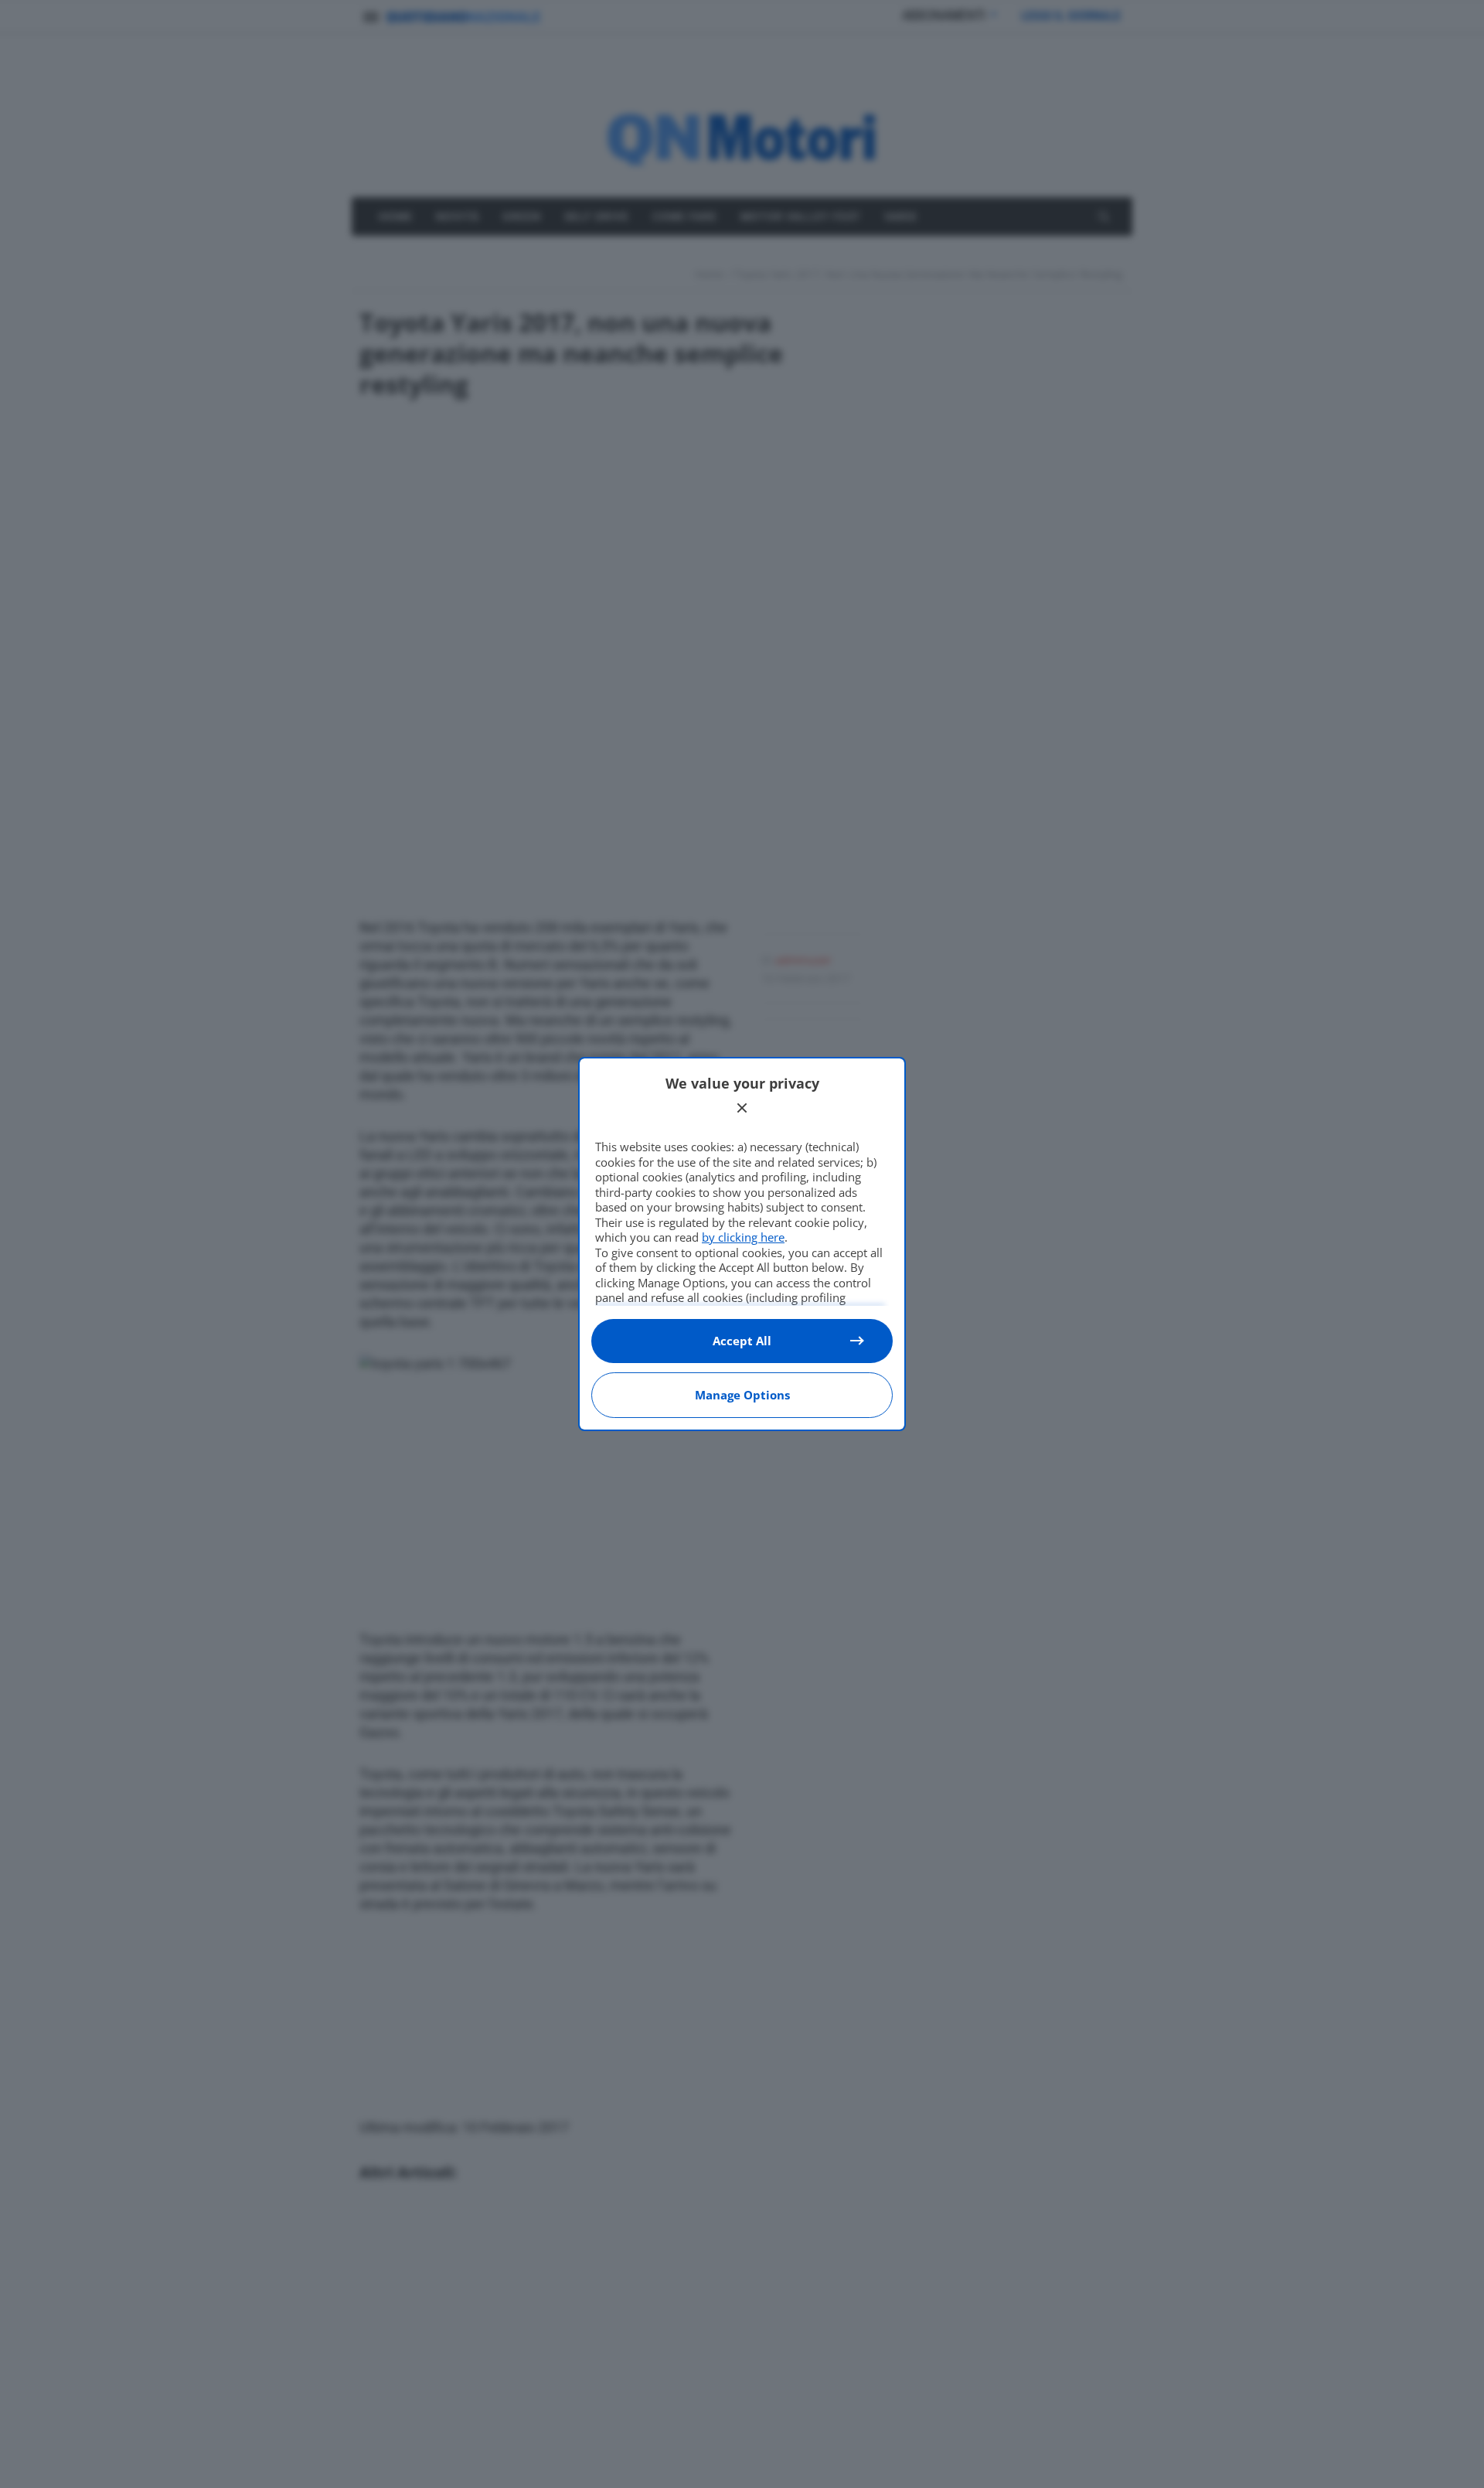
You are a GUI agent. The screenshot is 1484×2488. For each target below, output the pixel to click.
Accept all (742, 1341)
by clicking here (743, 1237)
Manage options (742, 1395)
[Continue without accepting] (742, 1108)
